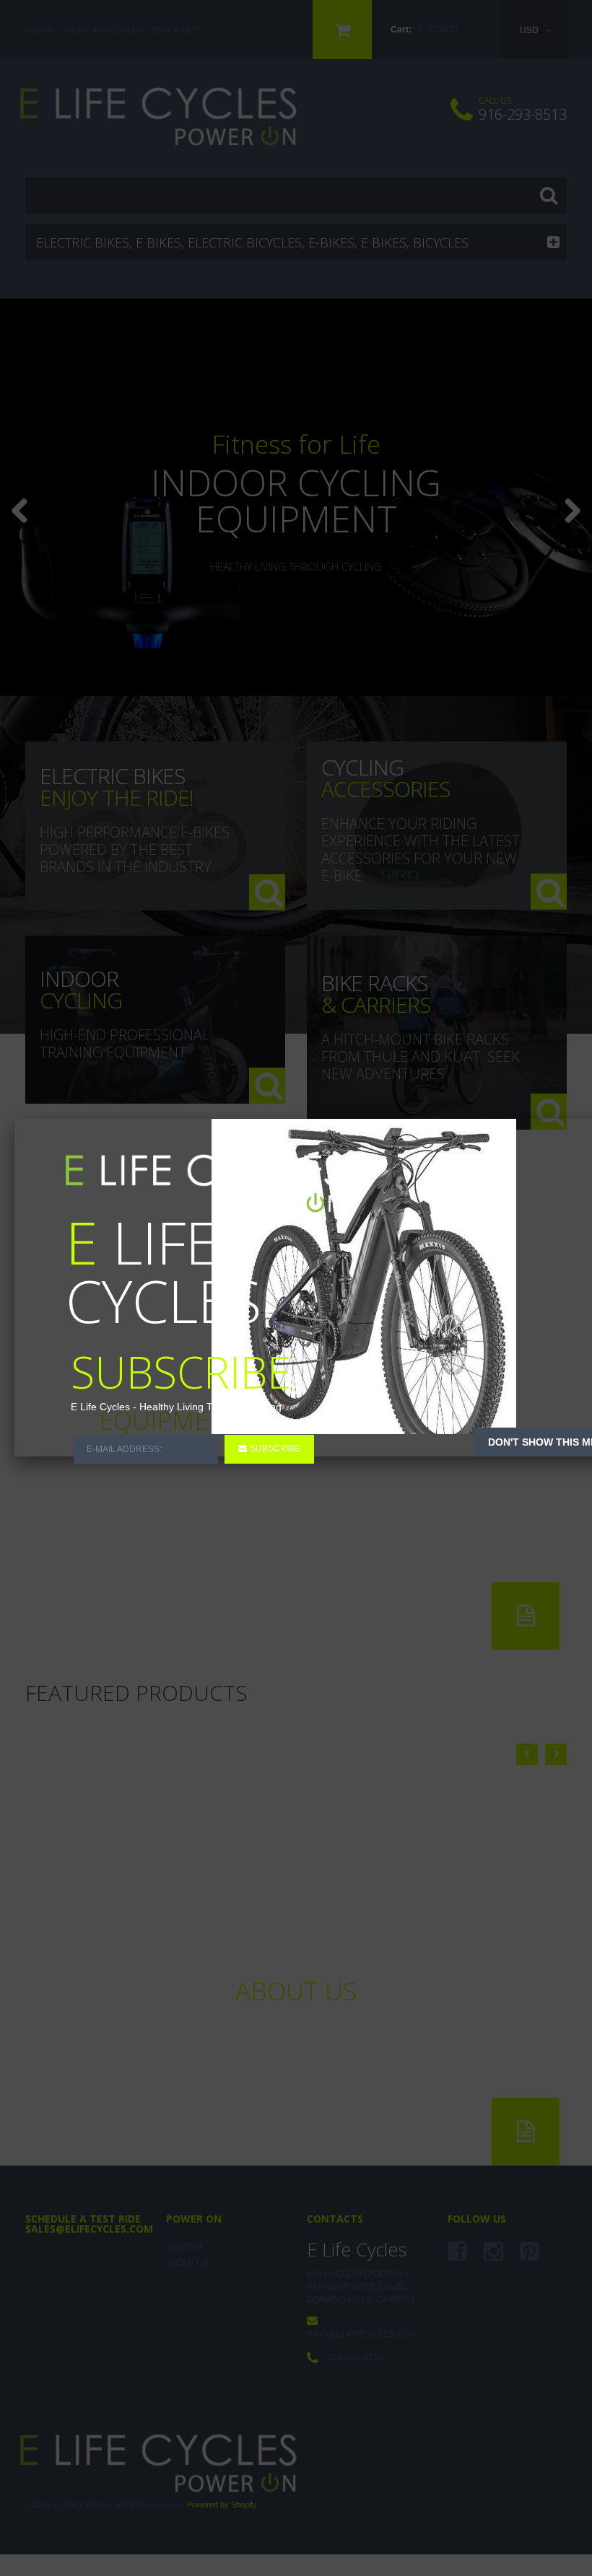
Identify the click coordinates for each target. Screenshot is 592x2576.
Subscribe (275, 1449)
